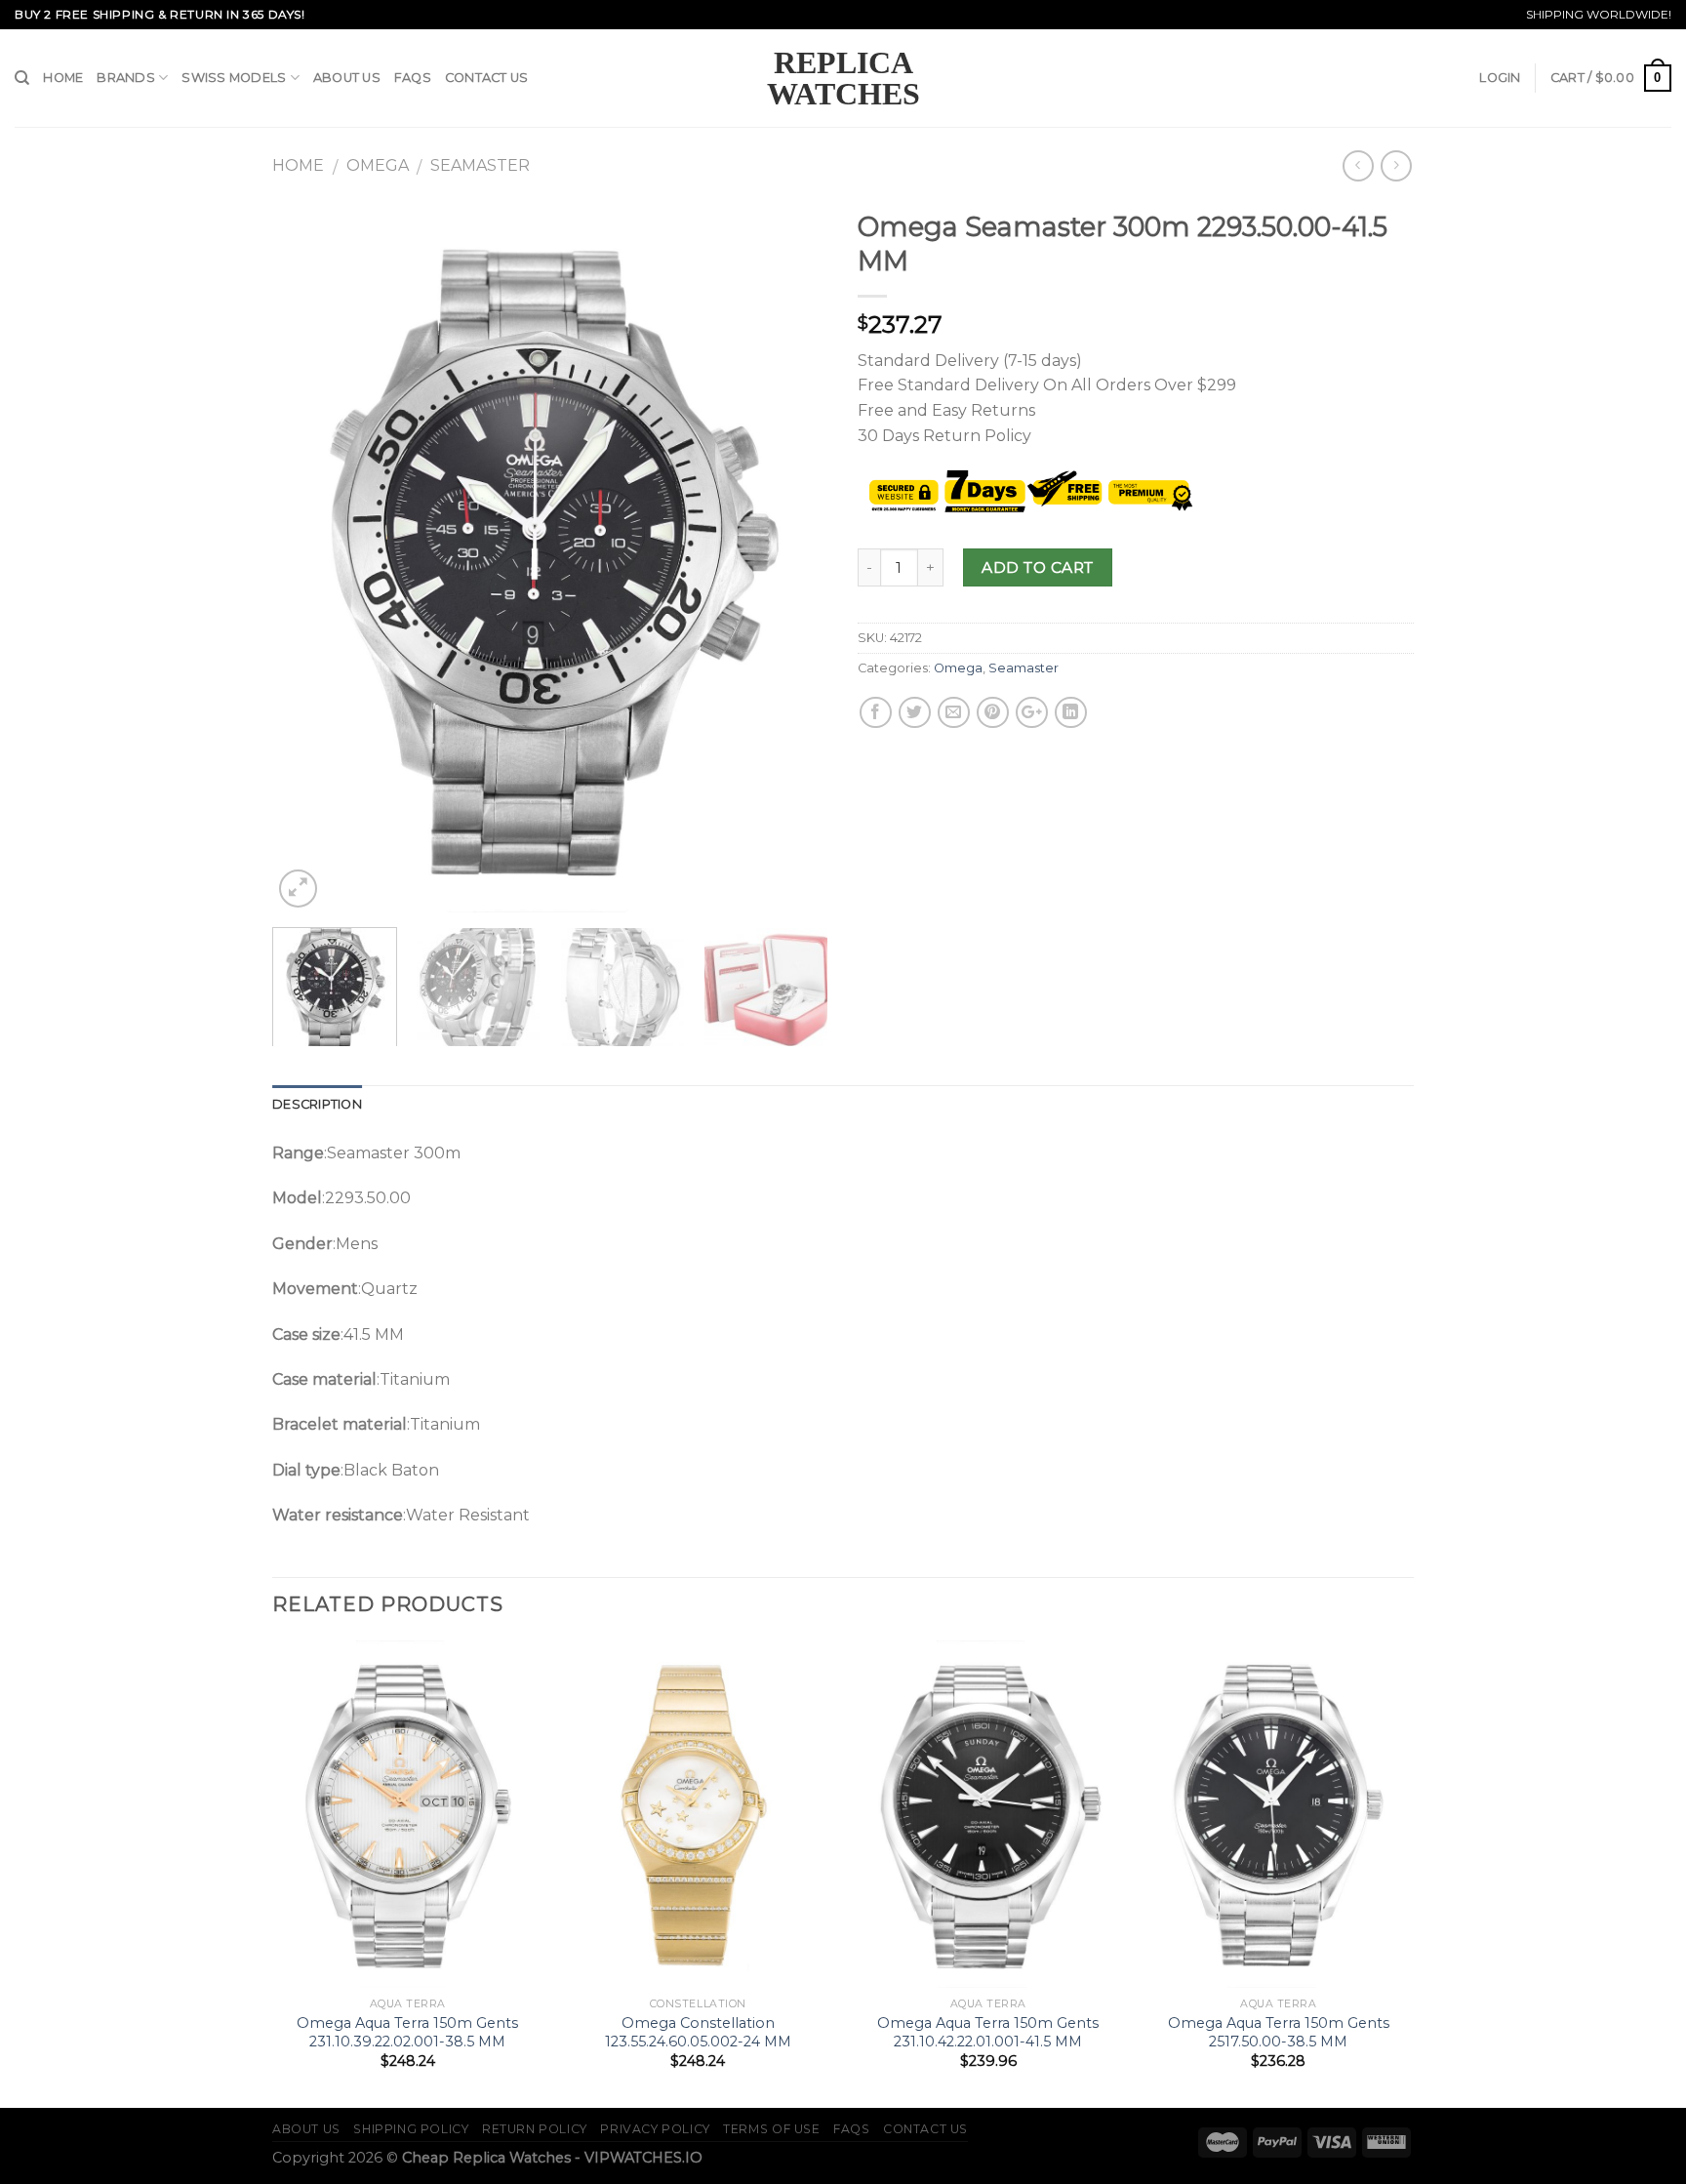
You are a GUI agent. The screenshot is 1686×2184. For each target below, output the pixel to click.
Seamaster (480, 165)
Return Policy (535, 2129)
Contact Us (487, 78)
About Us (347, 78)
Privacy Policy (655, 2129)
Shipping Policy (411, 2129)
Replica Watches (843, 78)
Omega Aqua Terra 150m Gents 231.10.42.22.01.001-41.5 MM (988, 2032)
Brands (126, 78)
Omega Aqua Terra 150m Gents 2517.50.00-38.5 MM (1279, 2032)
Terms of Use (771, 2129)
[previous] (308, 556)
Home (63, 78)
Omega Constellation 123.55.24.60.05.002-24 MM (698, 2032)
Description (317, 1104)
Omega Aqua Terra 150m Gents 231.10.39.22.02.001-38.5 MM (407, 2032)
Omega (378, 165)
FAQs (413, 78)
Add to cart (1037, 567)
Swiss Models (234, 78)
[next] (792, 556)
